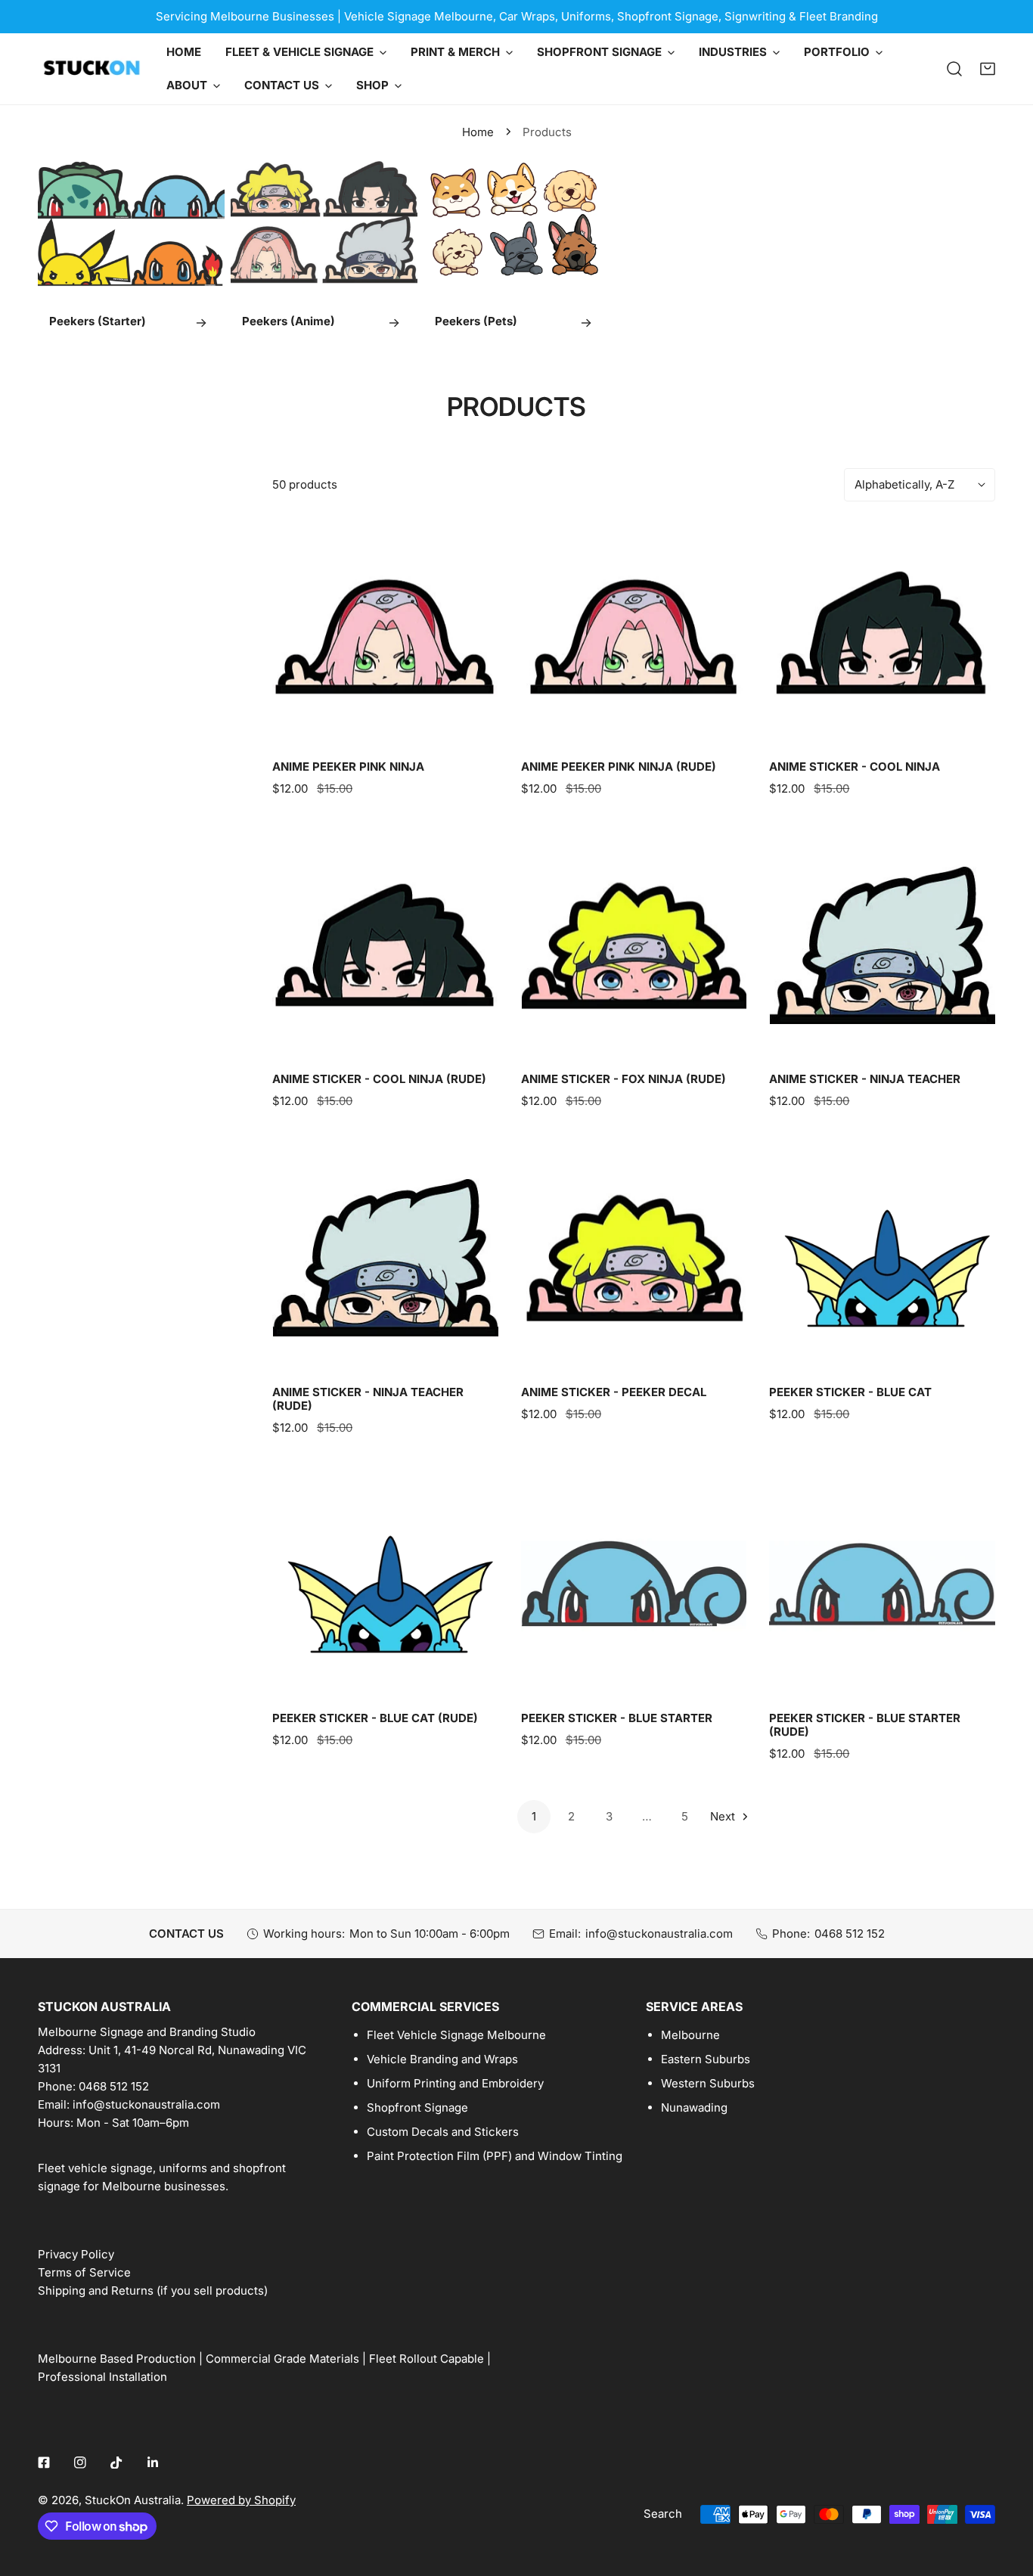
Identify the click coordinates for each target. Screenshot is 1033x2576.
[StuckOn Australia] (91, 69)
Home (478, 132)
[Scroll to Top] (1006, 2496)
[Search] (954, 69)
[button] (988, 69)
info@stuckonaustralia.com (659, 1934)
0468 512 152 (850, 1934)
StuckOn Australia (133, 2500)
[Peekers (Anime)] (324, 253)
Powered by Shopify (241, 2500)
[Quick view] (470, 728)
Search (663, 2514)
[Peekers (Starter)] (131, 253)
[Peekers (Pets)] (517, 253)
